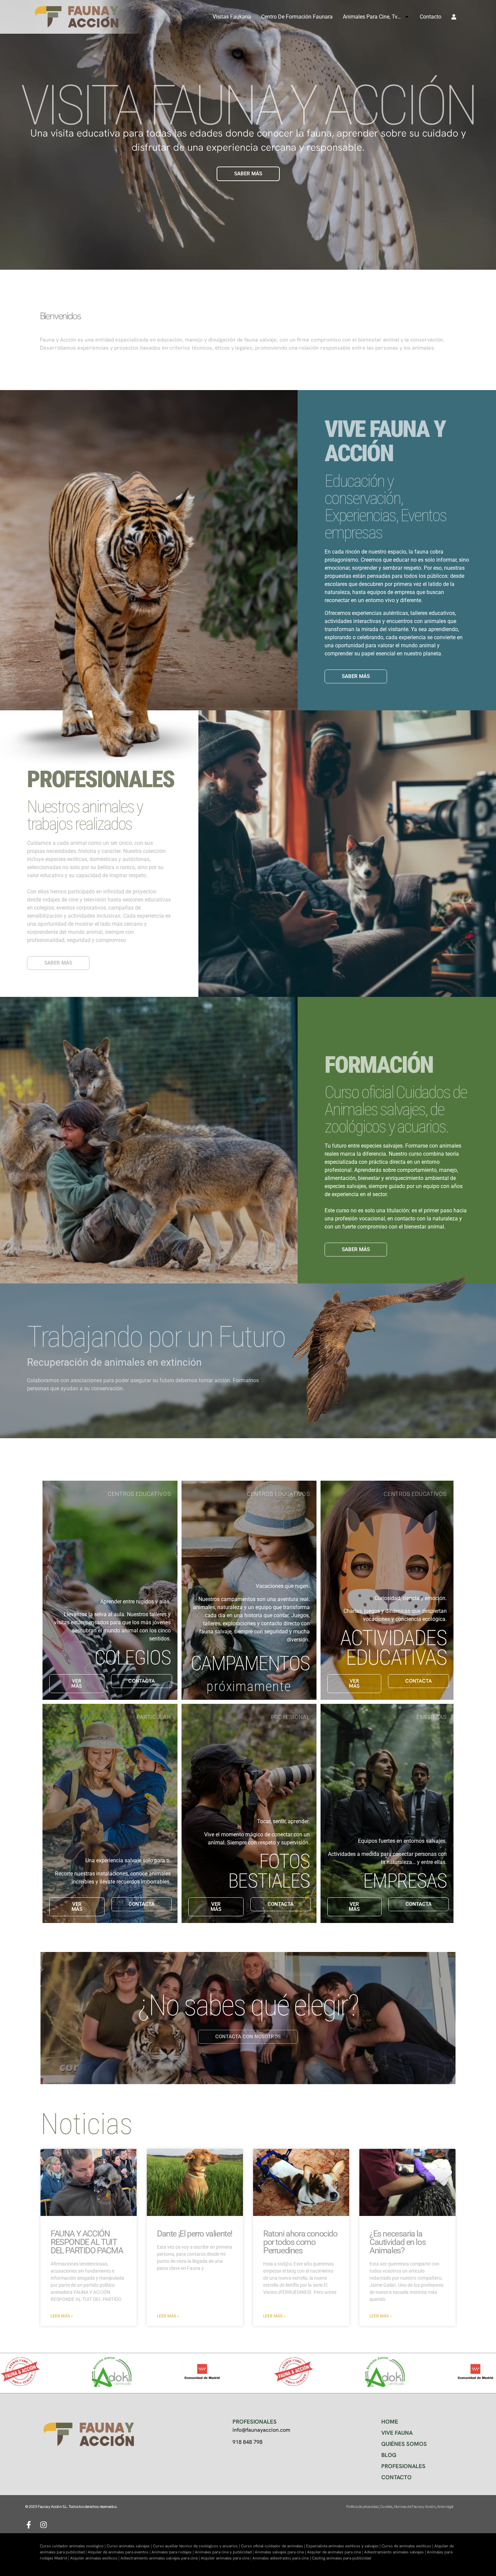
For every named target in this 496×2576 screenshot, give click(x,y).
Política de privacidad (362, 2507)
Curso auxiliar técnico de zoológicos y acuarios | (197, 2546)
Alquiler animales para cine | (227, 2558)
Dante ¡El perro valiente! (195, 2234)
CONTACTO (396, 2477)
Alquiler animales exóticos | (95, 2558)
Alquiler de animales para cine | (336, 2552)
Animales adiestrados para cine (281, 2558)
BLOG (389, 2455)
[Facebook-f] (29, 2525)
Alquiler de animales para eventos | (120, 2552)
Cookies (386, 2507)
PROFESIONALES (403, 2466)
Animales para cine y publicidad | (225, 2552)
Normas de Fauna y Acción (415, 2507)
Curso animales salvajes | (130, 2546)
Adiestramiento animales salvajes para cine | (161, 2558)
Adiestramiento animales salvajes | (395, 2552)
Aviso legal (445, 2507)
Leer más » (62, 2316)
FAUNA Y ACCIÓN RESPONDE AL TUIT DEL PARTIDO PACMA (87, 2242)
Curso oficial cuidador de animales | (273, 2546)
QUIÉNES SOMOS (404, 2444)
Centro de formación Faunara (297, 17)
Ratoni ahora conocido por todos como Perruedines (300, 2242)
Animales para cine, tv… (372, 17)
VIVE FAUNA (397, 2433)
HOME (390, 2422)
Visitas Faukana (232, 17)
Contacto (431, 17)
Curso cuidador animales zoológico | (73, 2546)
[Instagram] (44, 2525)
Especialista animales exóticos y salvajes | (344, 2546)
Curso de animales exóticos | (408, 2546)
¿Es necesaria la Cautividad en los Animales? (397, 2242)
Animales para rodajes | (173, 2552)
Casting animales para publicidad (341, 2558)
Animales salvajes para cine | (281, 2552)
